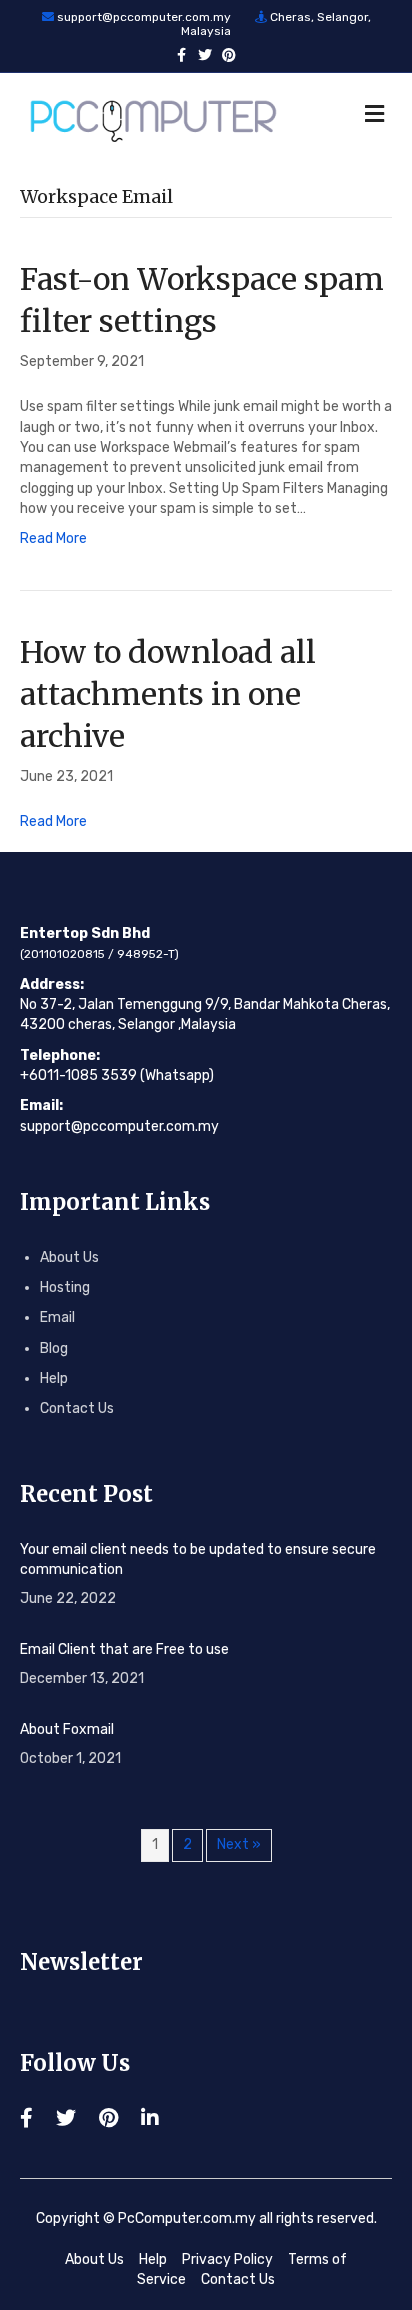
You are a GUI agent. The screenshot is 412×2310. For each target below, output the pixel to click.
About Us (69, 1257)
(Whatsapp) (177, 1075)
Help (54, 1378)
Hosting (65, 1287)
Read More (53, 538)
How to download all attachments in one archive (168, 694)
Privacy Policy (227, 2259)
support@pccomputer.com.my (144, 17)
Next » (239, 1844)
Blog (54, 1348)
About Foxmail (67, 1729)
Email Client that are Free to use (124, 1649)
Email (57, 1317)
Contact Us (77, 1408)
